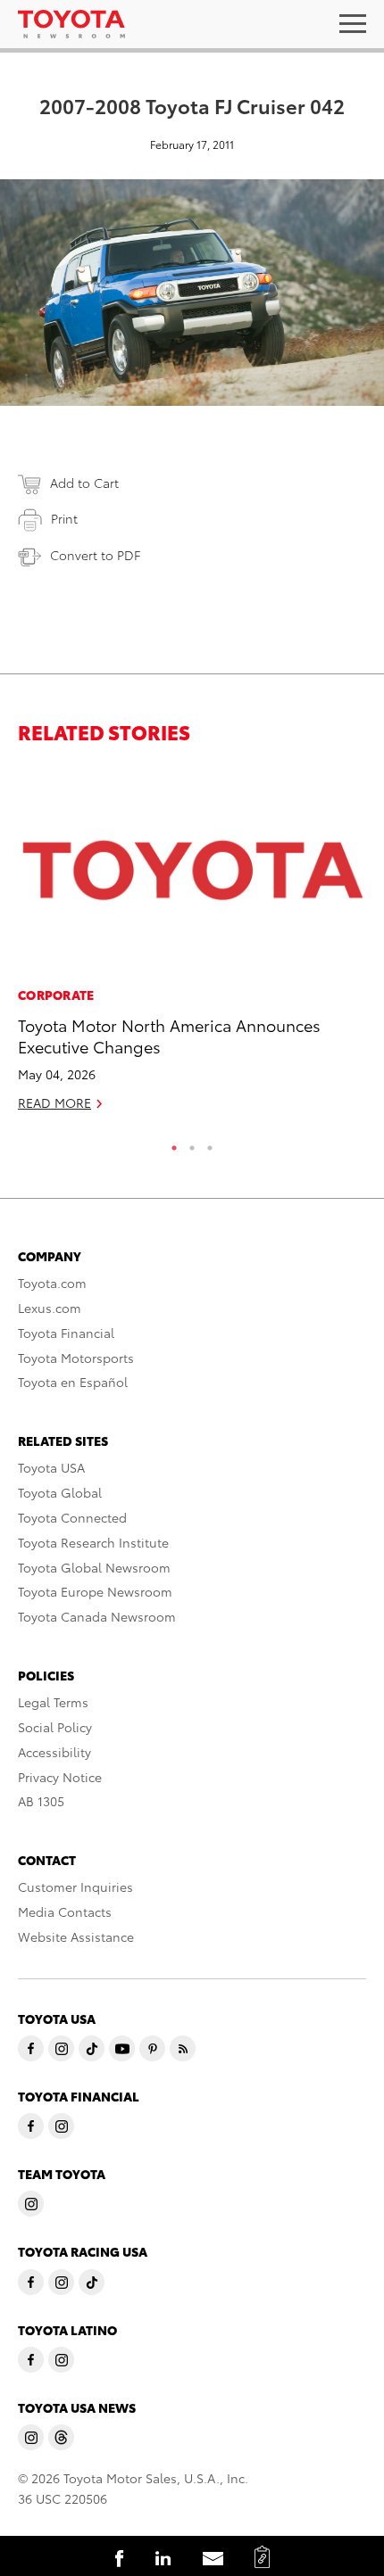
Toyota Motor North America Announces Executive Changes (169, 1035)
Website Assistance (76, 1936)
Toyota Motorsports (76, 1358)
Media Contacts (65, 1911)
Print (64, 518)
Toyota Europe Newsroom (95, 1591)
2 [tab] (192, 1144)
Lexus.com (50, 1308)
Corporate (56, 995)
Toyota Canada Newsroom (97, 1616)
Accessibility (54, 1752)
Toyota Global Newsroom (94, 1567)
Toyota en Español (73, 1382)
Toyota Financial (66, 1333)
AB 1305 (41, 1801)
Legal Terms (53, 1702)
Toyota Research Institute (93, 1542)
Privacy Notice (60, 1777)
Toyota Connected (72, 1517)
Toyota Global (60, 1492)
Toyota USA (51, 1467)
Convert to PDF (95, 555)
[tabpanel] (192, 947)
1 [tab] (174, 1144)
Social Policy (55, 1727)
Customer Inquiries (75, 1887)
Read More (54, 1102)
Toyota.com (52, 1283)
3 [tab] (210, 1144)
